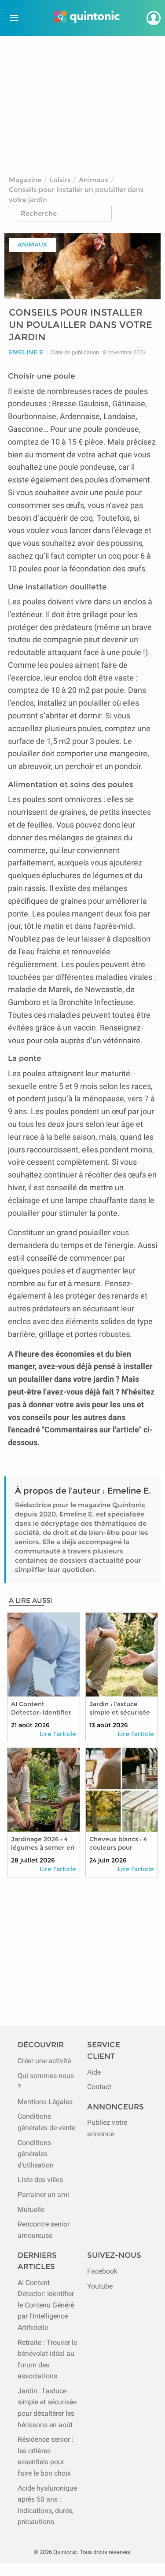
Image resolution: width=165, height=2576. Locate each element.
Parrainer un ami (43, 2195)
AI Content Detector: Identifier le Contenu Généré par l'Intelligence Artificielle (46, 2305)
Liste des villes (40, 2180)
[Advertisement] (83, 102)
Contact (99, 2087)
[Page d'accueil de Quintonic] (87, 18)
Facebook (102, 2271)
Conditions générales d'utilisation (36, 2154)
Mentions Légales (45, 2102)
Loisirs (60, 180)
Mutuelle (31, 2210)
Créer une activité (44, 2061)
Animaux (93, 180)
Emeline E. (27, 352)
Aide (94, 2072)
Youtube (100, 2286)
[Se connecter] (154, 18)
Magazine (25, 180)
